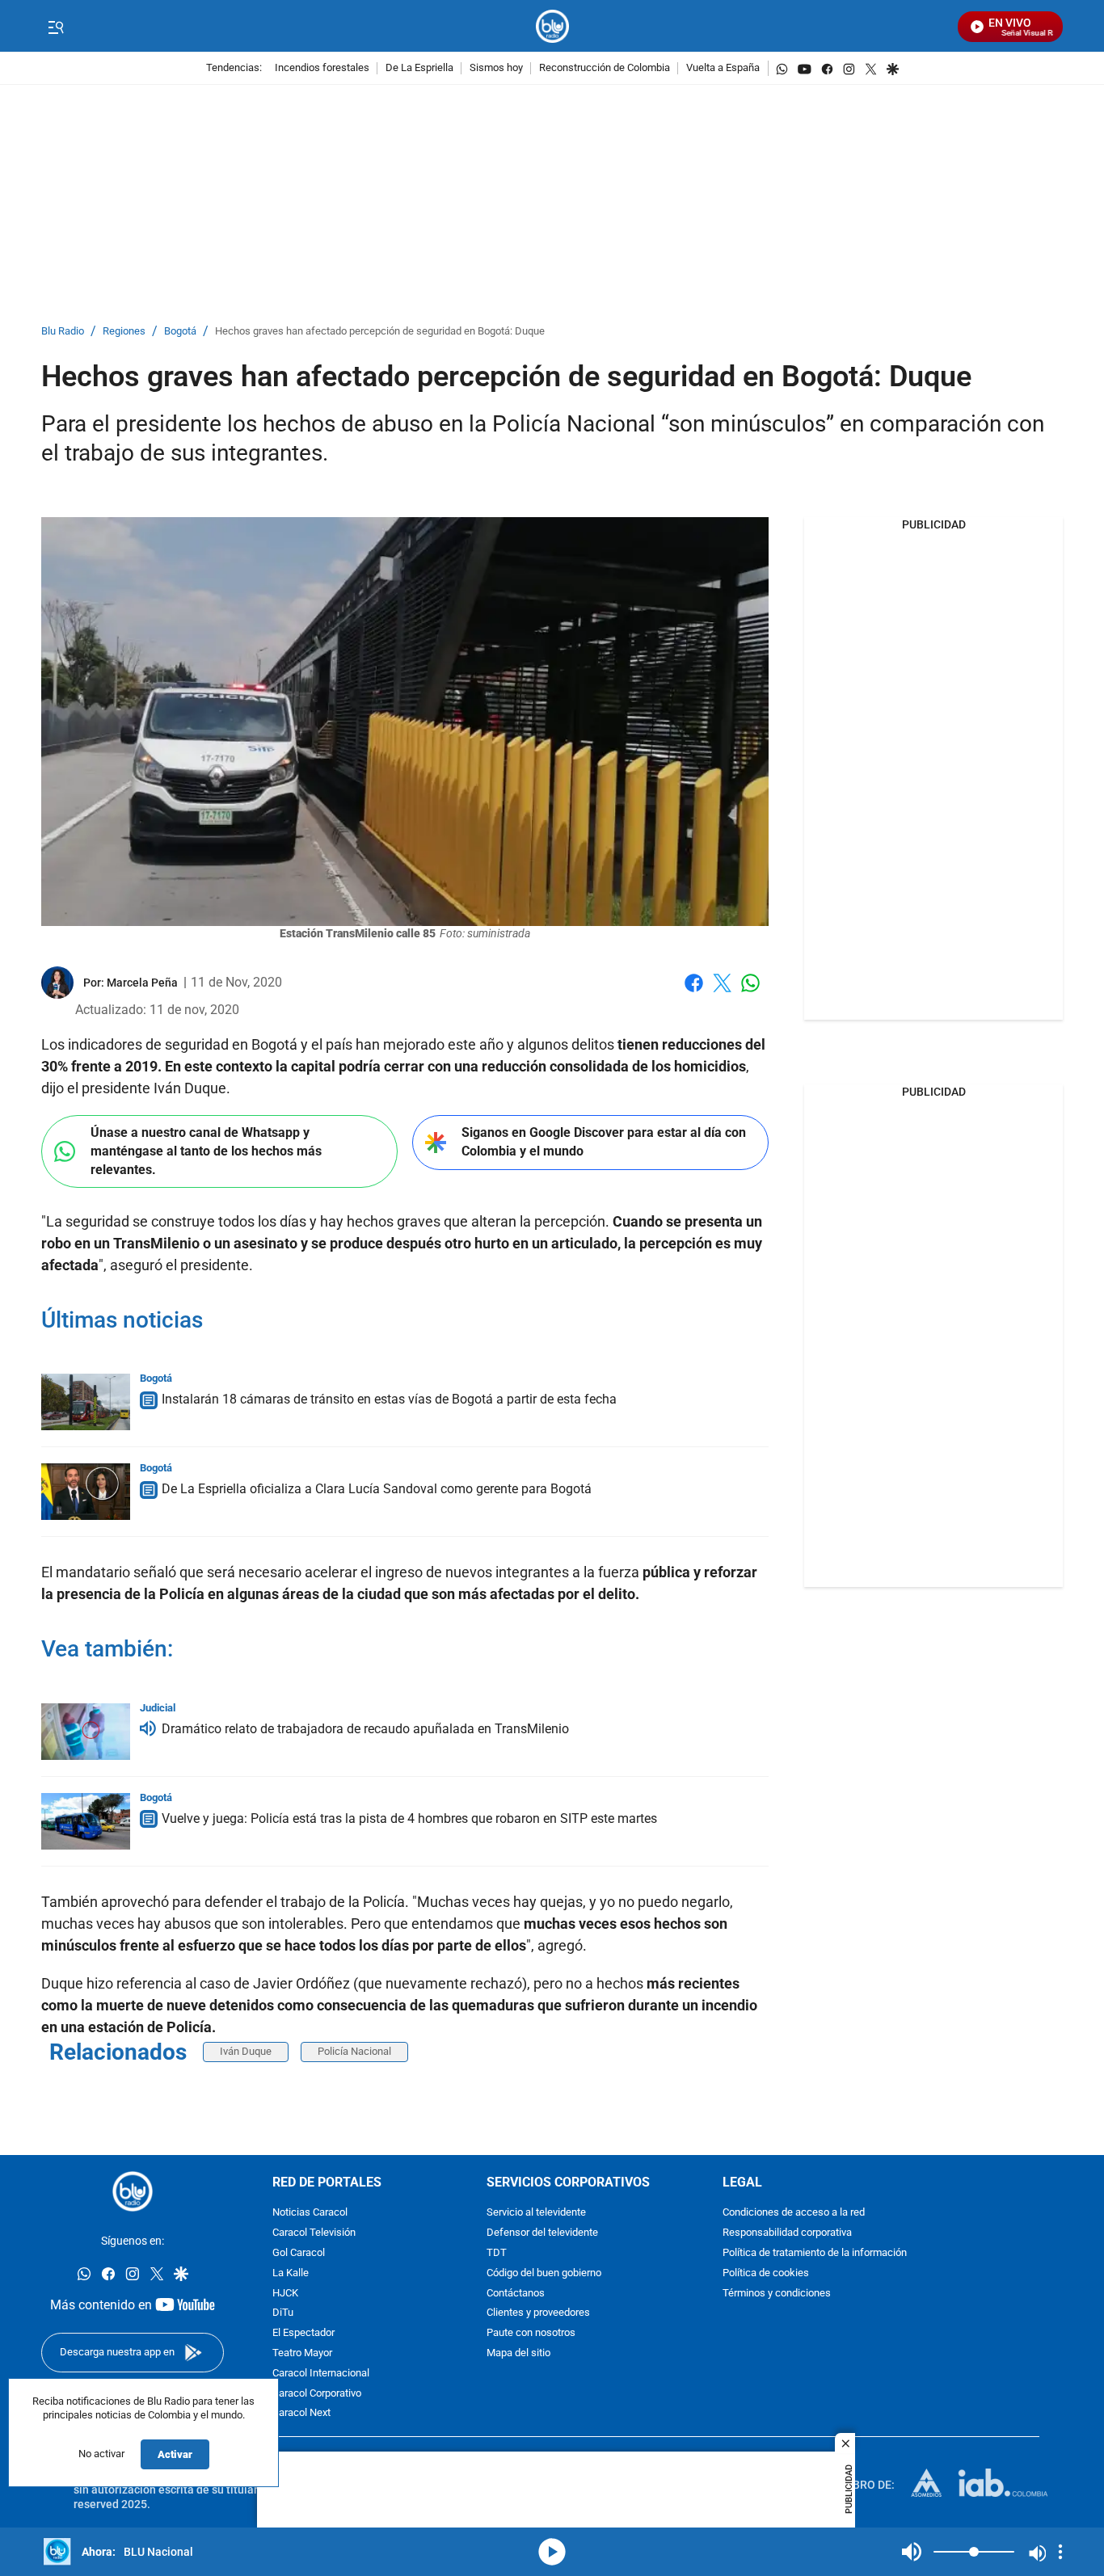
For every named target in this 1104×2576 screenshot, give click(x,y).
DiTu (283, 2313)
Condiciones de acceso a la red (794, 2213)
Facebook (694, 993)
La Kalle (291, 2273)
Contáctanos (516, 2293)
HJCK (285, 2293)
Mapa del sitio (518, 2353)
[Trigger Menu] (55, 27)
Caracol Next (301, 2413)
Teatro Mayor (302, 2353)
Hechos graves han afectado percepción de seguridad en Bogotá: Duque (380, 332)
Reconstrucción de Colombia (605, 68)
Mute (912, 2552)
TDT (497, 2253)
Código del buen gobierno (544, 2273)
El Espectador (303, 2333)
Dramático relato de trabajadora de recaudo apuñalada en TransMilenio (365, 1729)
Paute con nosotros (531, 2333)
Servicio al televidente (536, 2213)
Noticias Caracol (310, 2213)
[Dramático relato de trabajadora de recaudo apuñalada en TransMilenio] (86, 1732)
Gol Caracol (299, 2253)
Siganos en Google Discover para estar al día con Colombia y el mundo (604, 1142)
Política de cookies (766, 2273)
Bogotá (180, 332)
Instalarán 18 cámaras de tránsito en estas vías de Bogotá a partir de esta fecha (389, 1399)
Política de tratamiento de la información (815, 2253)
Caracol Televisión (314, 2233)
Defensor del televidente (542, 2233)
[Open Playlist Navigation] (1060, 2552)
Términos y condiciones (777, 2293)
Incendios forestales (322, 68)
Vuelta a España (723, 68)
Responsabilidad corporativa (787, 2233)
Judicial (158, 1708)
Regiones (124, 332)
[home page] (552, 26)
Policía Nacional (354, 2051)
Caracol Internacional (321, 2373)
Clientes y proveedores (538, 2313)
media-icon (552, 2552)
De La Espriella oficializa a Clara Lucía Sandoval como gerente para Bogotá (377, 1489)
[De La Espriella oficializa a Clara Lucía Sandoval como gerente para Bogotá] (86, 1492)
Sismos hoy (496, 68)
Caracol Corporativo (317, 2393)
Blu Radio (63, 332)
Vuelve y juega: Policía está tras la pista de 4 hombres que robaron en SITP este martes (409, 1818)
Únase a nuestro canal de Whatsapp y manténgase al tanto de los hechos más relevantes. (206, 1151)
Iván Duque (246, 2051)
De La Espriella (419, 68)
